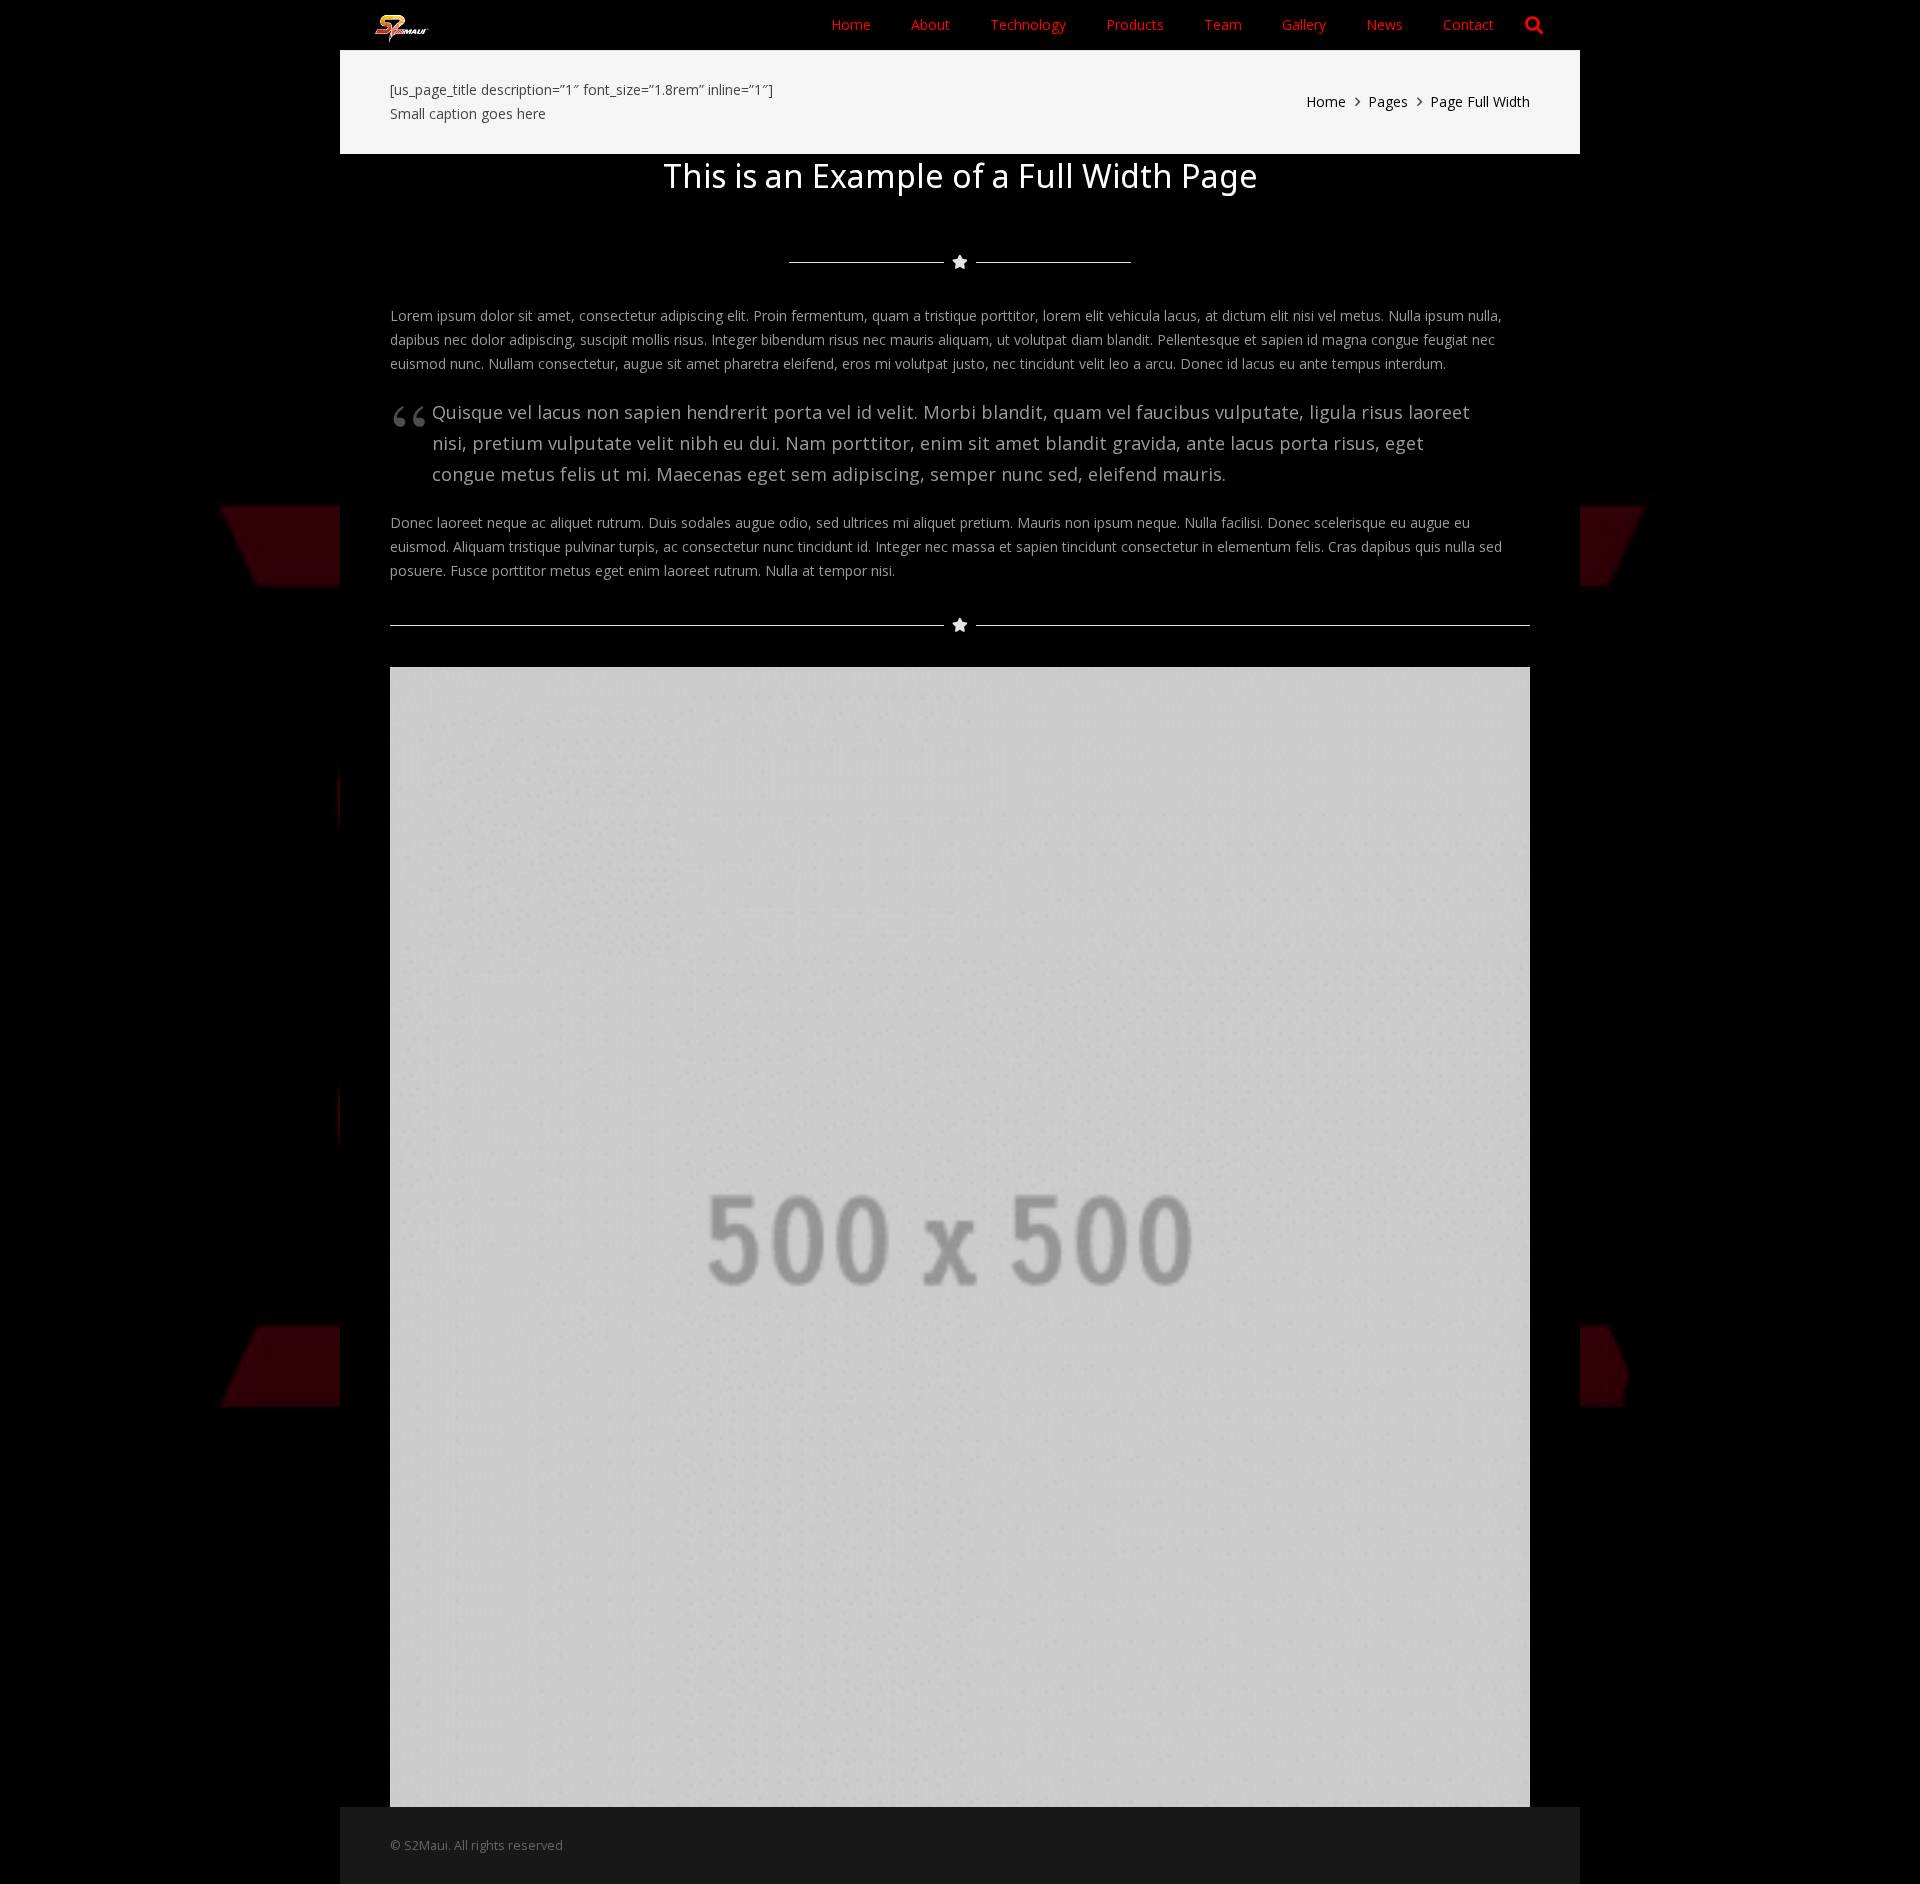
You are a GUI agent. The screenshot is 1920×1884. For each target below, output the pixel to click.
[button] (1172, 25)
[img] (960, 1237)
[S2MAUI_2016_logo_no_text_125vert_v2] (402, 25)
